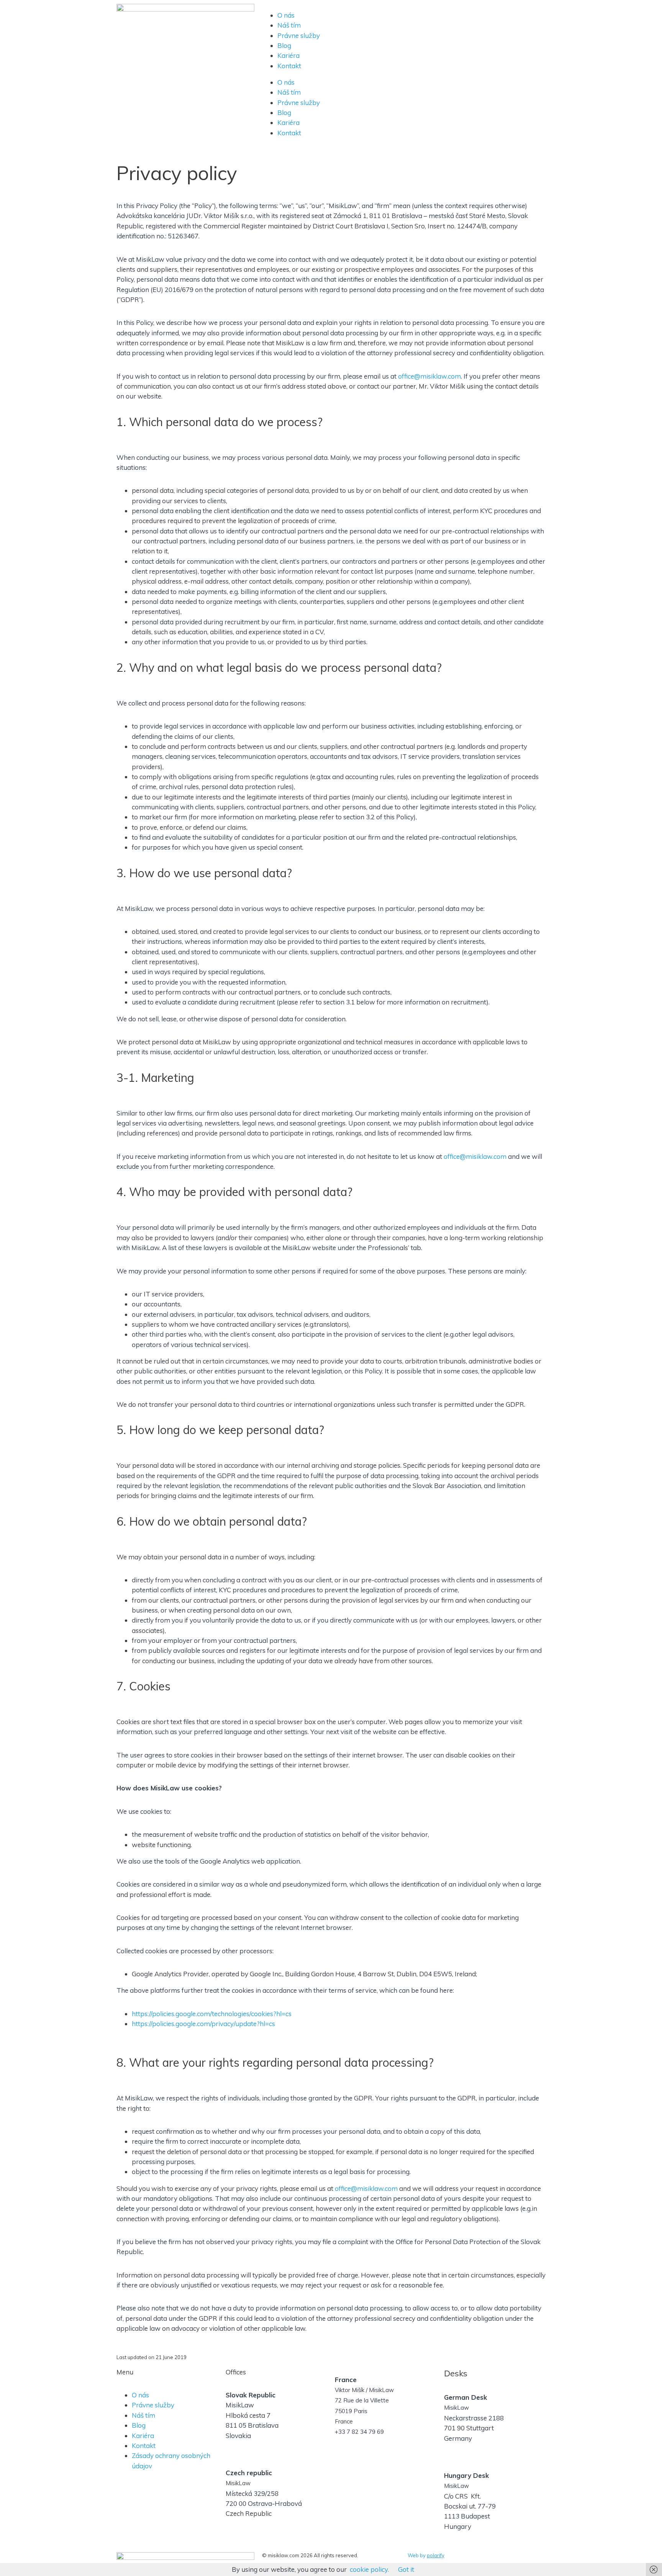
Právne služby (299, 35)
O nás (286, 15)
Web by (426, 2555)
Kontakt (289, 66)
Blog (284, 45)
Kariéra (288, 55)
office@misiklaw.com (429, 376)
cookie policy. (369, 2569)
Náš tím (289, 25)
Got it (406, 2569)
